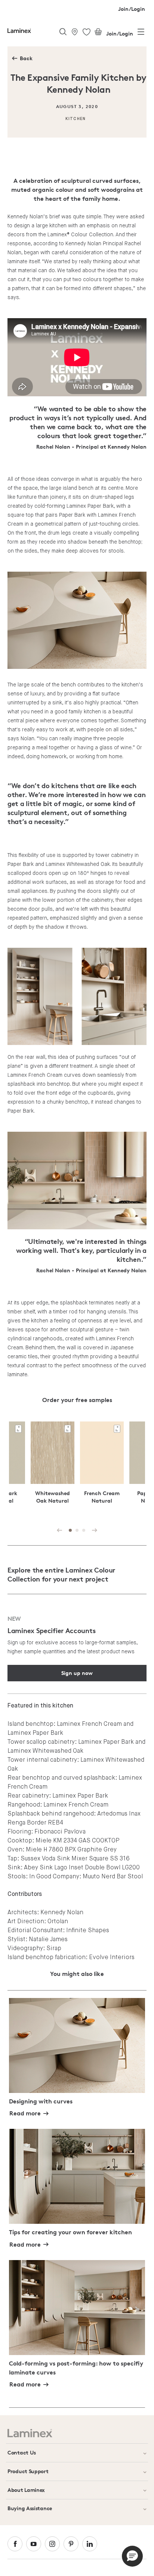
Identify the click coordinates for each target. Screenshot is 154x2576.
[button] (132, 2556)
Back (26, 58)
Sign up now (77, 1673)
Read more (25, 2113)
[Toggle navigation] (141, 33)
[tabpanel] (102, 1469)
